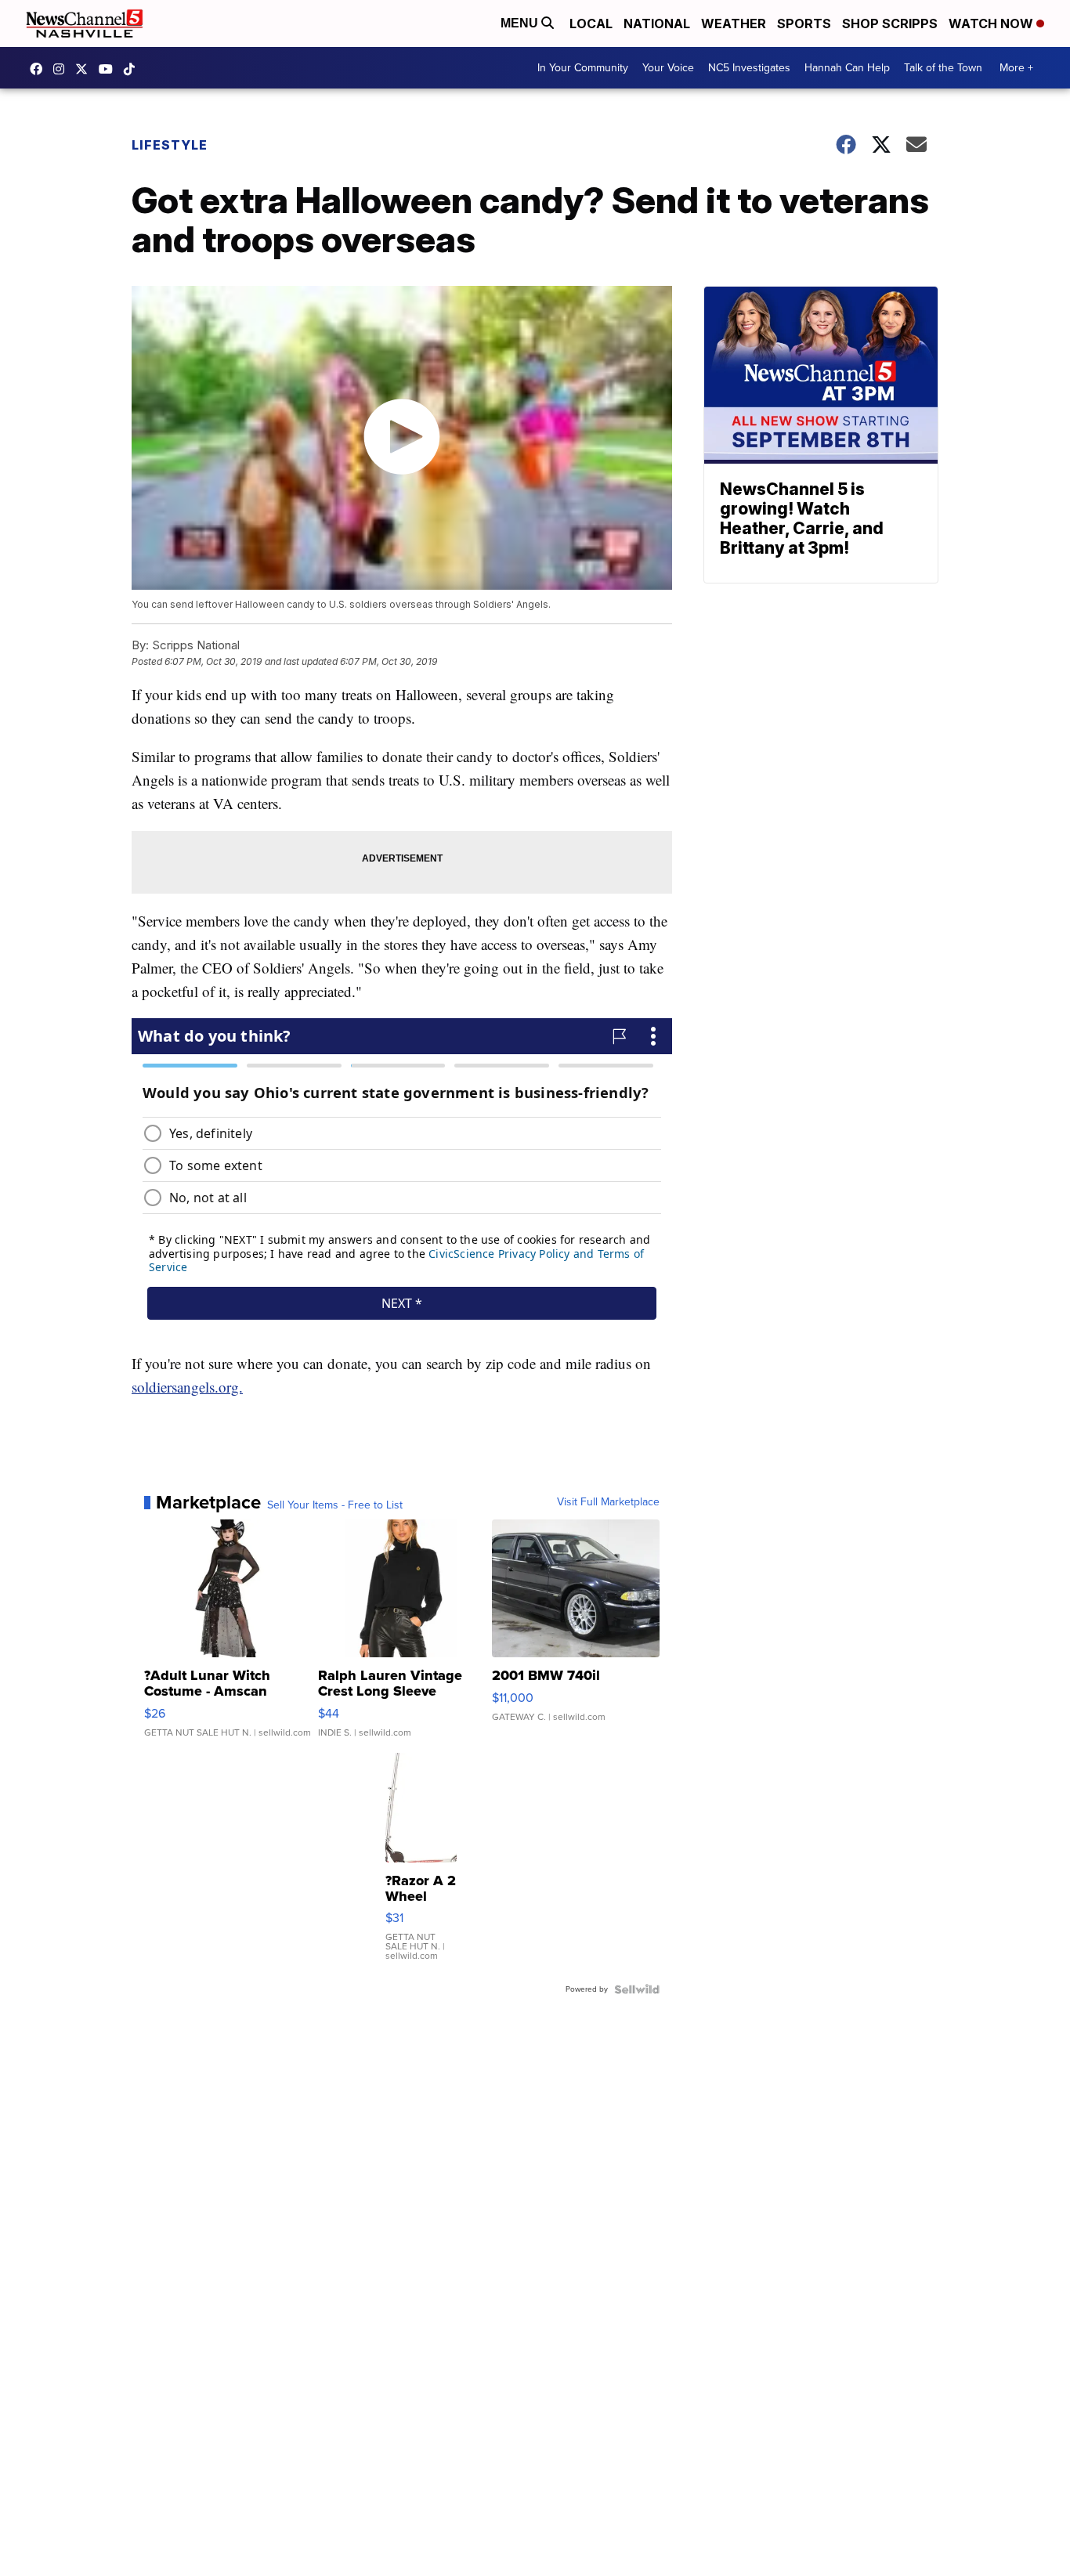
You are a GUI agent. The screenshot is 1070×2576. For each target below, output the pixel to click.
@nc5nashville (133, 69)
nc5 (85, 69)
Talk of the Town (943, 68)
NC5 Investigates (749, 68)
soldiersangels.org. (187, 1387)
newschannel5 (40, 69)
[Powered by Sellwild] (637, 1989)
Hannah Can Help (847, 68)
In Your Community (583, 68)
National (657, 23)
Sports (804, 23)
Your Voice (668, 68)
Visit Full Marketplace (608, 1502)
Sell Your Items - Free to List (335, 1505)
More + (1016, 68)
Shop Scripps (890, 23)
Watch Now (992, 23)
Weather (734, 23)
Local (591, 23)
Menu (521, 23)
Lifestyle (170, 145)
